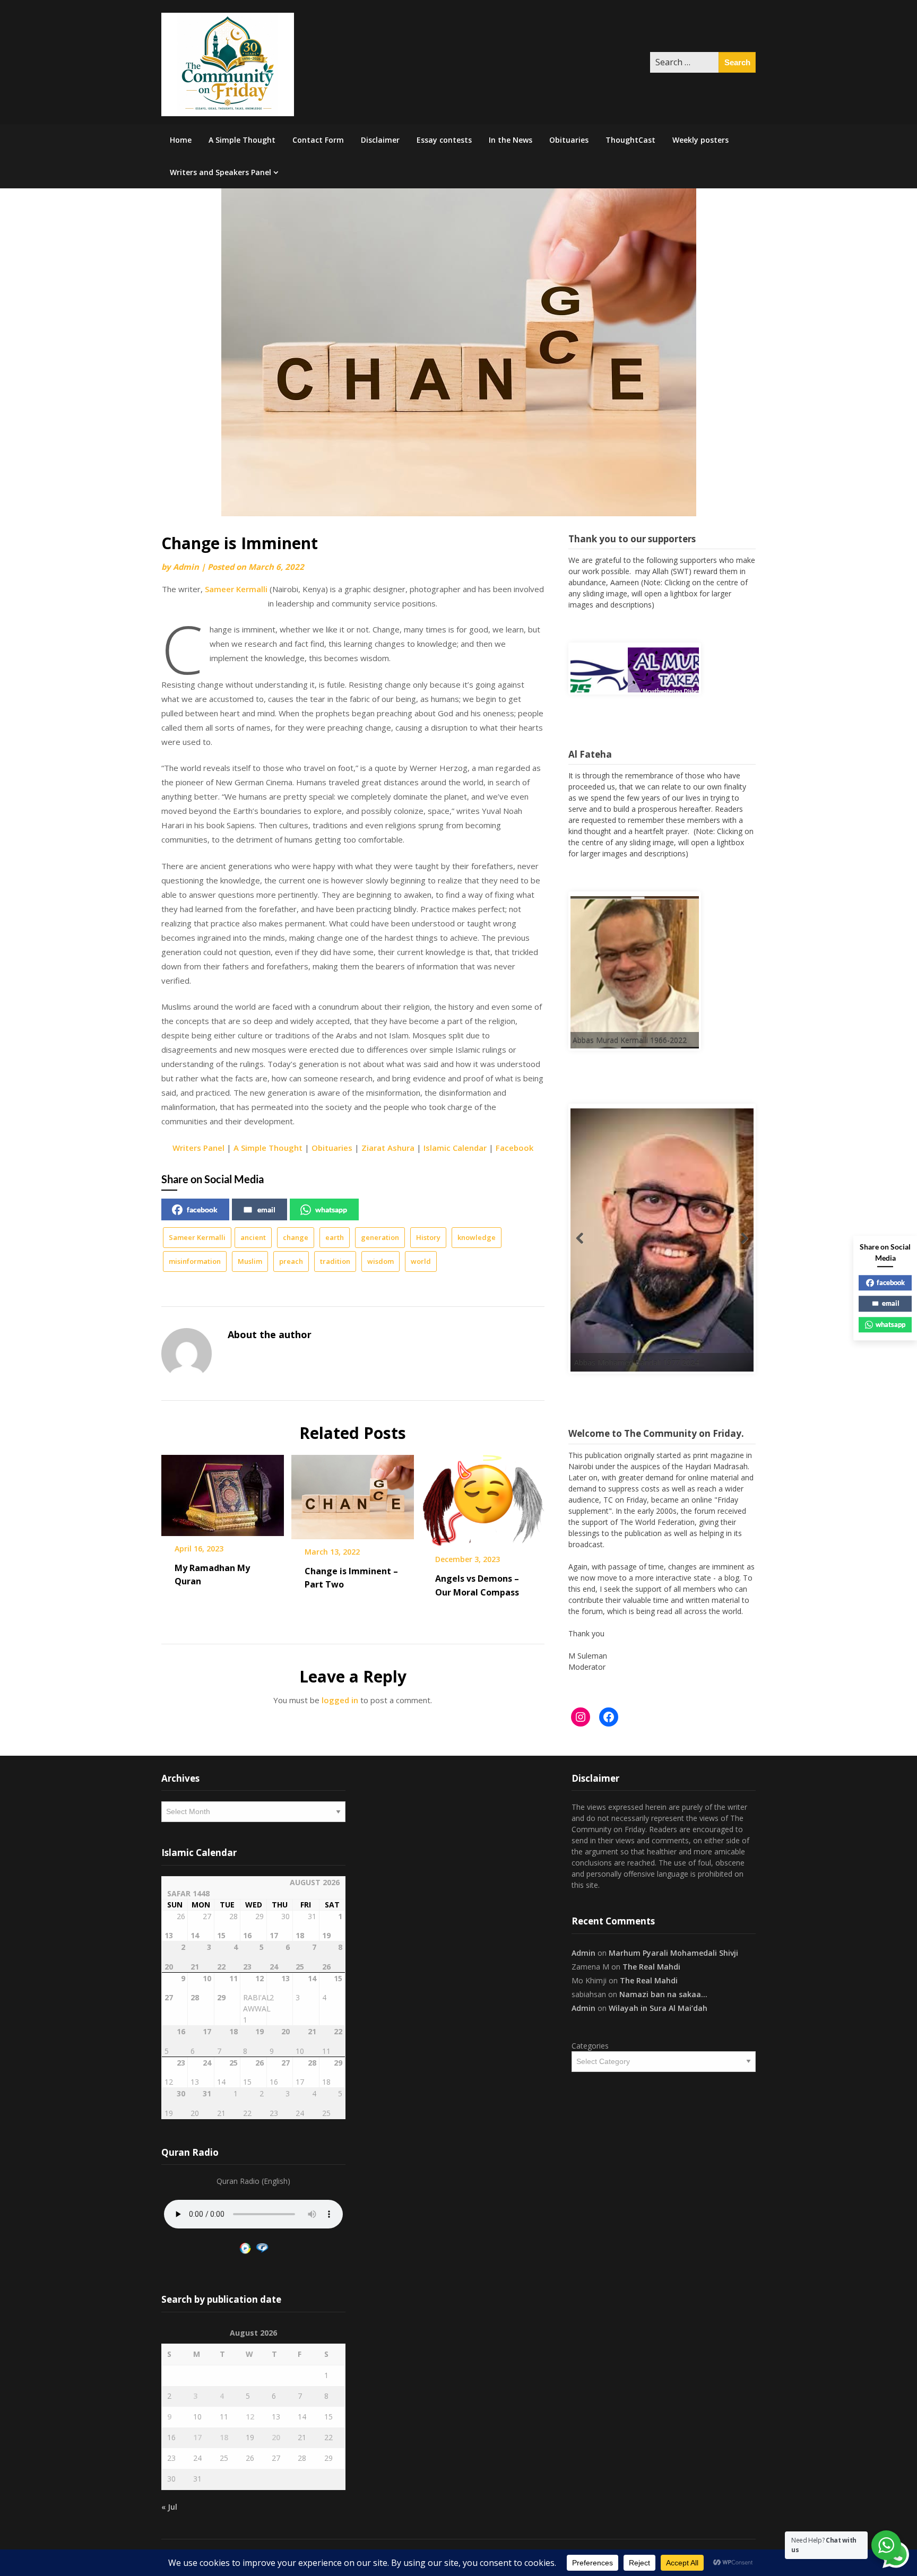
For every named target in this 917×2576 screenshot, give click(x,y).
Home (181, 140)
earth (335, 1237)
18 (224, 2437)
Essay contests (444, 140)
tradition (335, 1261)
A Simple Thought (242, 140)
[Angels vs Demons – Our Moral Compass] (483, 1497)
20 (276, 2437)
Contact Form (318, 140)
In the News (511, 140)
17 (197, 2437)
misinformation (195, 1261)
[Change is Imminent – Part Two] (353, 1493)
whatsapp (331, 1209)
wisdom (380, 1261)
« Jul (169, 2507)
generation (380, 1237)
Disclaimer (380, 140)
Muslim (250, 1261)
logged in (340, 1700)
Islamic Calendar (455, 1148)
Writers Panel (198, 1148)
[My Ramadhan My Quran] (223, 1491)
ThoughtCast (630, 140)
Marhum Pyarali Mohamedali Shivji (673, 1953)
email (266, 1209)
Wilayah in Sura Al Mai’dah (658, 2008)
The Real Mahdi (651, 1967)
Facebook (514, 1148)
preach (291, 1261)
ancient (253, 1237)
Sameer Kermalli (236, 589)
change (296, 1237)
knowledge (477, 1237)
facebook (202, 1209)
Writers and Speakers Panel (220, 172)
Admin (186, 567)
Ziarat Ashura (388, 1148)
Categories (590, 2046)
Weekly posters (700, 140)
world (421, 1261)
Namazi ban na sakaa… (663, 1994)
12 (250, 2417)
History (428, 1237)
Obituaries (569, 140)
